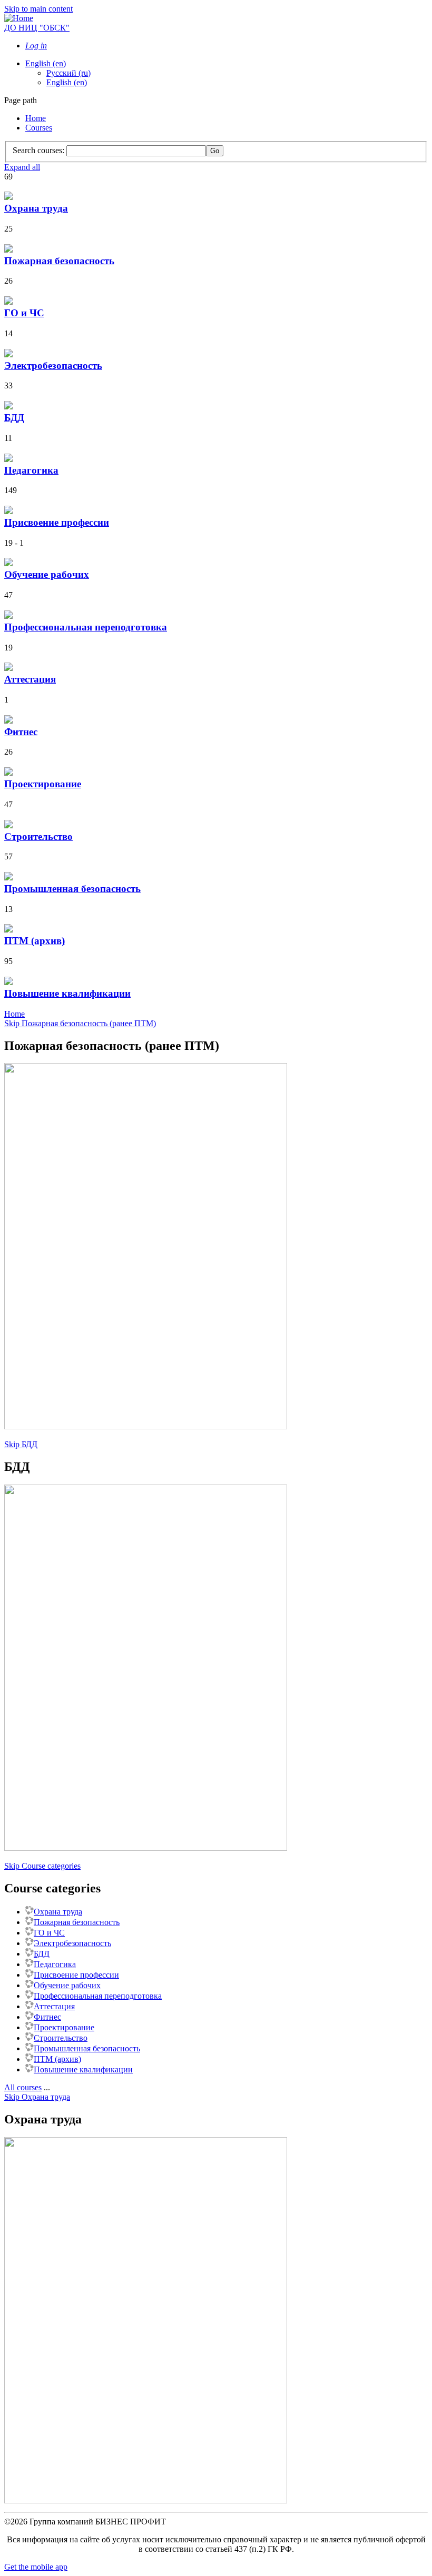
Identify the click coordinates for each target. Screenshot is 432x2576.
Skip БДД (21, 1444)
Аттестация (54, 2006)
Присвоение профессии (76, 1975)
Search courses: (40, 150)
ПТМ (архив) (57, 2059)
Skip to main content (38, 9)
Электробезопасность (72, 1943)
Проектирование (64, 2027)
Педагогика (55, 1964)
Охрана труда (58, 1912)
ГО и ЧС (49, 1933)
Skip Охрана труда (37, 2097)
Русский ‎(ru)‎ (68, 73)
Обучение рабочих (67, 1985)
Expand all (22, 167)
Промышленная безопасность (87, 2048)
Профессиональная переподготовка (98, 1996)
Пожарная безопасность (77, 1922)
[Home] (19, 18)
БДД (42, 1954)
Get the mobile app (36, 2567)
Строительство (61, 2038)
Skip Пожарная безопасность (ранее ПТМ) (80, 1023)
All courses (23, 2087)
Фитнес (47, 2017)
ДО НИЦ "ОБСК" (37, 28)
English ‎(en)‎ (46, 63)
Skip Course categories (42, 1866)
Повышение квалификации (83, 2069)
